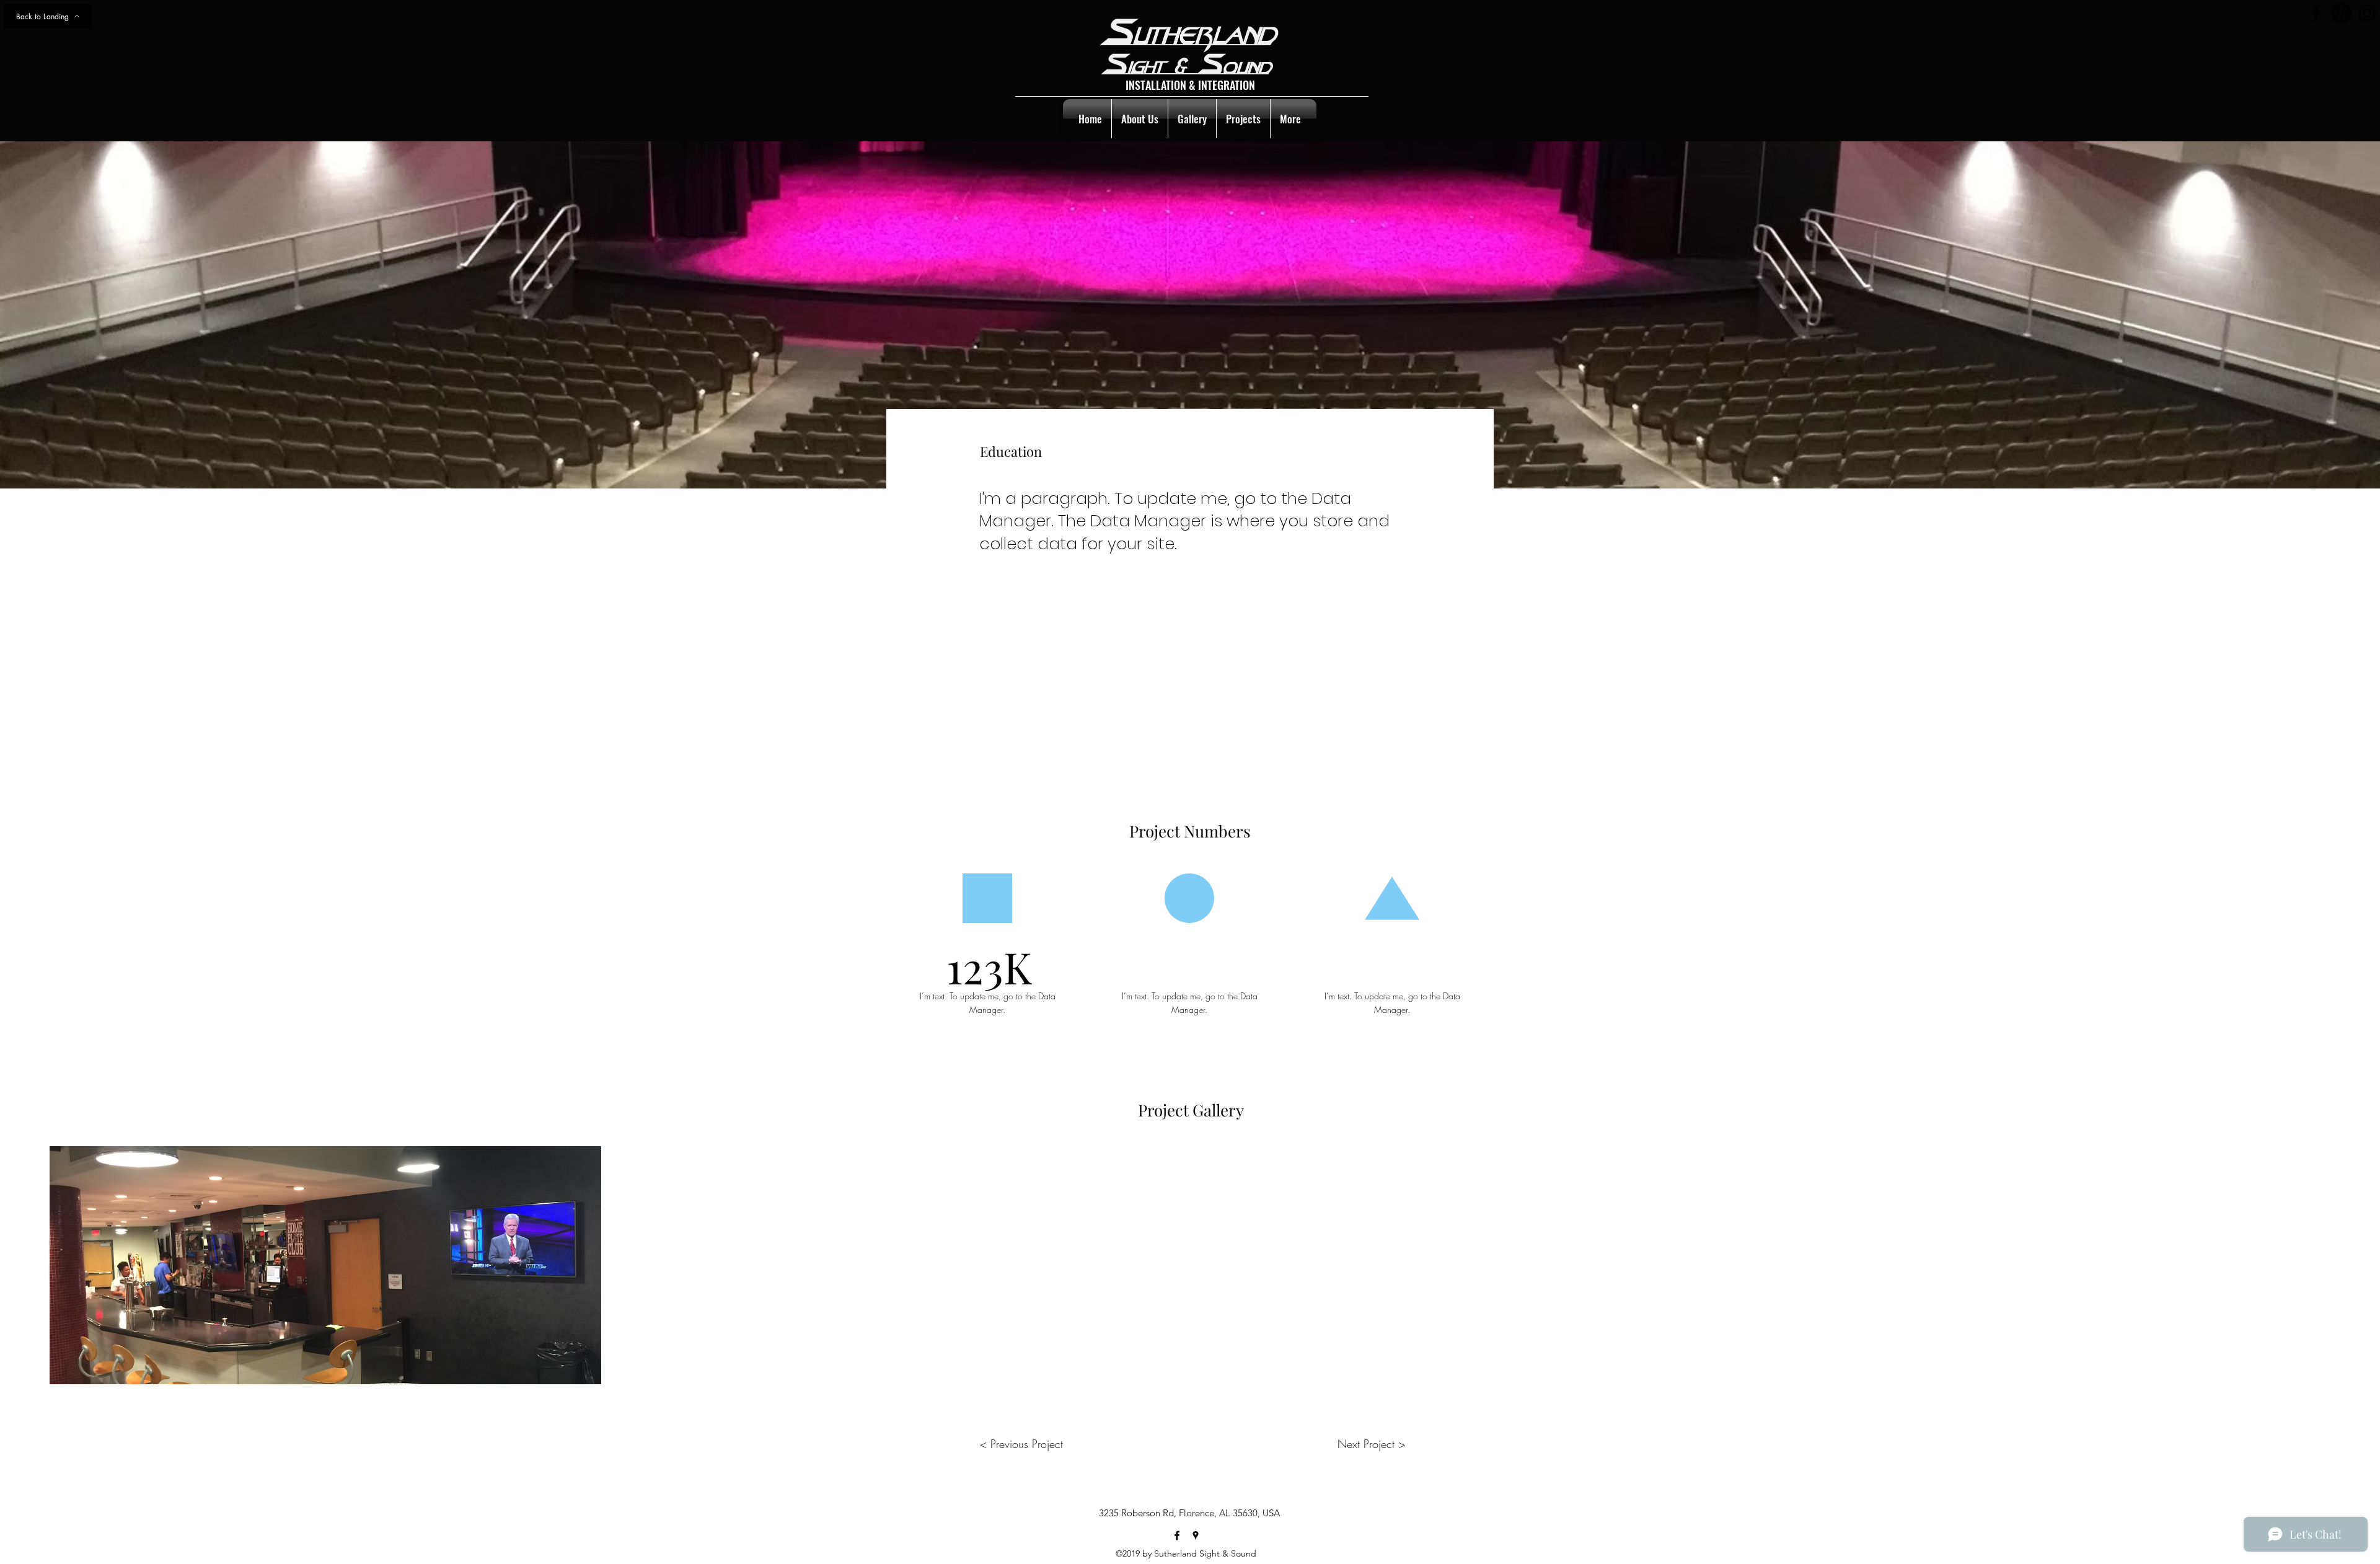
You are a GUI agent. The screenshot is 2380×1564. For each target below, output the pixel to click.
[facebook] (1177, 1535)
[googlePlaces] (1196, 1535)
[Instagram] (2367, 13)
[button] (325, 1265)
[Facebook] (2316, 13)
